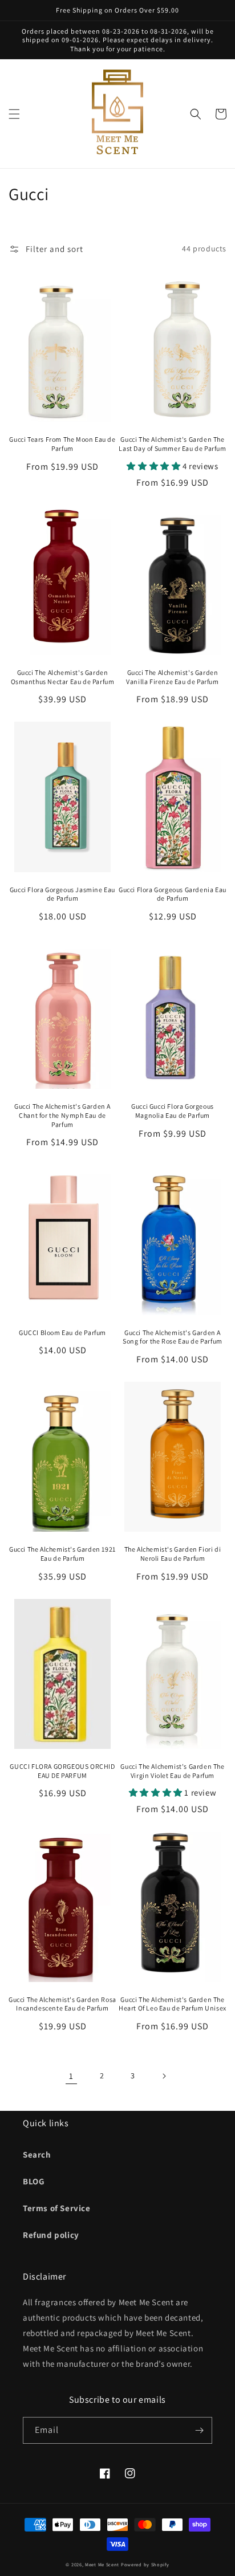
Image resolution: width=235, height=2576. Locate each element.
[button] (14, 114)
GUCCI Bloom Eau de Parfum (62, 1332)
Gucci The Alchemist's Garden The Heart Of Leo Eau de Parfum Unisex (173, 2004)
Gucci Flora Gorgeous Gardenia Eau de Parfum (173, 894)
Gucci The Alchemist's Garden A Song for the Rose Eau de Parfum (173, 1337)
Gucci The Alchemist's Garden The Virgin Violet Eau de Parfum (172, 1771)
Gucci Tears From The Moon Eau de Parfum (62, 444)
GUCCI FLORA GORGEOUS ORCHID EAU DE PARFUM (62, 1771)
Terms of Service (57, 2208)
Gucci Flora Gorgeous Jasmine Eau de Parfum (62, 894)
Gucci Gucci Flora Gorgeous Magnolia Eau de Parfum (173, 1111)
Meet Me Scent (102, 2564)
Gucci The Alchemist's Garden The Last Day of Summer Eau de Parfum (172, 444)
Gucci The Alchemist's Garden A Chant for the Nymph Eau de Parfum (62, 1115)
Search (37, 2154)
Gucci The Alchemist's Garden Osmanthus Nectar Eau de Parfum (63, 677)
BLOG (34, 2181)
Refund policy (51, 2235)
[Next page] (164, 2076)
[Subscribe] (199, 2430)
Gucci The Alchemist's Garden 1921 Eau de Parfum (62, 1554)
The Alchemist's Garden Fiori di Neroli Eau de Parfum (173, 1554)
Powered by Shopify (145, 2564)
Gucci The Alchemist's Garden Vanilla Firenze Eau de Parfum (172, 677)
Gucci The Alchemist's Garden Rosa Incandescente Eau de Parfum (62, 2004)
